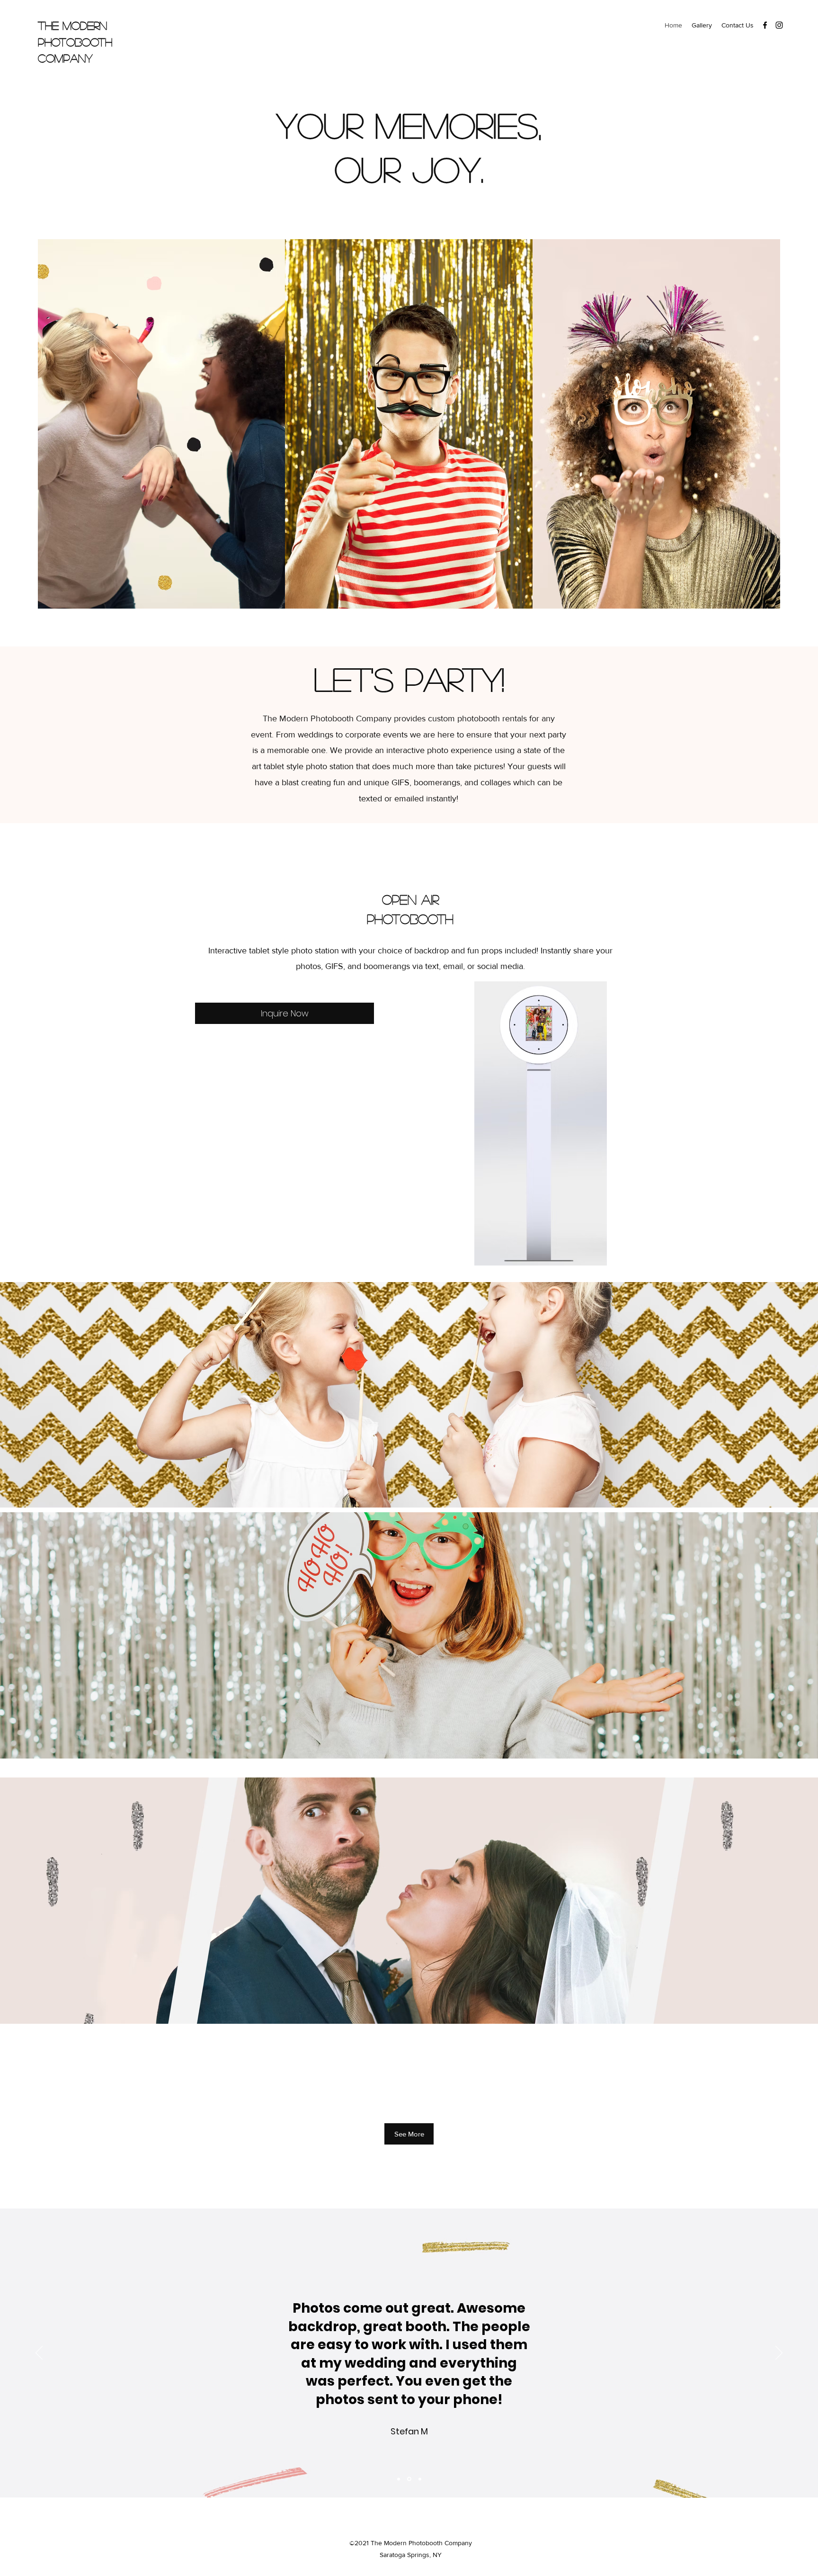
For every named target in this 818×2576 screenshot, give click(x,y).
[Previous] (39, 2353)
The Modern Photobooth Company (75, 42)
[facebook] (765, 25)
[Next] (779, 2353)
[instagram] (779, 25)
